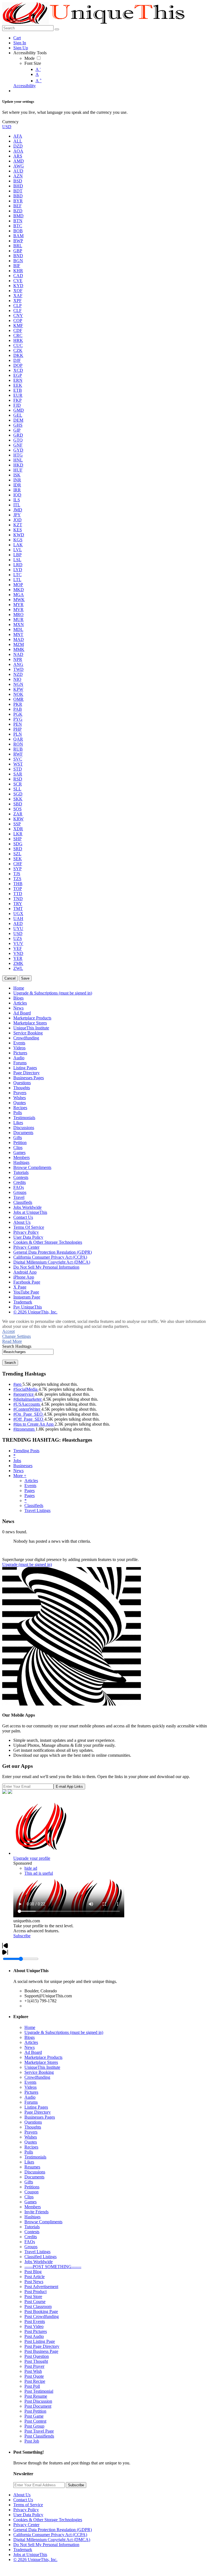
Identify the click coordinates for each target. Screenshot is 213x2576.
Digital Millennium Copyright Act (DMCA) (52, 2540)
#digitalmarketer (28, 1399)
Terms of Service (28, 2505)
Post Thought (36, 2361)
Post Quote (34, 2376)
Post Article (35, 2277)
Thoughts (33, 2127)
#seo (18, 1384)
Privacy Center (26, 2525)
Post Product (35, 2292)
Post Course (35, 2301)
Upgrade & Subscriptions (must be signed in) (64, 2032)
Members (33, 2207)
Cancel (10, 978)
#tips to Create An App (34, 1424)
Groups (31, 2247)
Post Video (34, 2326)
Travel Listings (37, 1510)
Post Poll (32, 2386)
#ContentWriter (27, 1409)
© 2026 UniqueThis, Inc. (35, 2560)
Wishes (31, 2137)
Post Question (37, 2356)
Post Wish (33, 2371)
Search (10, 1363)
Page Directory (38, 2112)
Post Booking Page (41, 2311)
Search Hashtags (17, 1346)
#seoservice (24, 1394)
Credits (31, 2237)
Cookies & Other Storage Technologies (48, 2520)
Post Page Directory (42, 2346)
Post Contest (35, 2421)
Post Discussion (38, 2401)
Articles (31, 1481)
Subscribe (22, 1936)
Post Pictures (36, 2331)
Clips (29, 2197)
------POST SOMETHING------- (53, 2267)
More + (20, 1476)
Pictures (31, 2092)
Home (30, 2027)
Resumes (32, 2167)
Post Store (33, 2296)
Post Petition (35, 2411)
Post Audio (34, 2336)
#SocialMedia (26, 1389)
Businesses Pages (40, 2117)
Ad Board (33, 2052)
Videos (31, 2087)
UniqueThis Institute (42, 2067)
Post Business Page (41, 2351)
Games (31, 2202)
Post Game (34, 2416)
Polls (29, 2152)
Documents (34, 2177)
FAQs (30, 2242)
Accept (8, 1331)
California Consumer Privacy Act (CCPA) (50, 2535)
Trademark (23, 2550)
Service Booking (39, 2072)
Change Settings (17, 1336)
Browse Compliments (43, 2222)
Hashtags (32, 2217)
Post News (34, 2282)
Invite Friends (36, 2212)
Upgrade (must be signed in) (27, 1564)
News (18, 1471)
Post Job (32, 2441)
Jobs (17, 1461)
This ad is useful (39, 1873)
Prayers (31, 2132)
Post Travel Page (39, 2431)
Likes (29, 2162)
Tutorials (32, 2227)
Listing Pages (36, 2107)
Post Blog (33, 2272)
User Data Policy (28, 2515)
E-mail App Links (69, 1787)
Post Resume (36, 2396)
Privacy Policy (26, 2510)
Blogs (30, 2037)
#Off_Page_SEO (29, 1419)
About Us (22, 2495)
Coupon (31, 2192)
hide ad (31, 1868)
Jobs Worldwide (39, 2262)
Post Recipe (35, 2381)
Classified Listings (40, 2257)
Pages (30, 1491)
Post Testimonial (39, 2391)
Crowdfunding (37, 2077)
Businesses (23, 1466)
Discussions (35, 2172)
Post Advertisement (41, 2287)
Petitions (32, 2187)
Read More (12, 1341)
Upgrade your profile (32, 1858)
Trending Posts (26, 1451)
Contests (32, 2232)
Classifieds (34, 1505)
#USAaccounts (27, 1404)
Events (30, 1486)
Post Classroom (38, 2306)
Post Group (34, 2426)
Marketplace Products (43, 2057)
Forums (31, 2102)
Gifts (29, 2182)
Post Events (35, 2321)
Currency (10, 122)
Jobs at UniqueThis (30, 2555)
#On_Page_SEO (29, 1414)
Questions (33, 2122)
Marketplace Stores (41, 2062)
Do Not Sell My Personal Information (46, 2545)
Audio (30, 2097)
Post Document (38, 2406)
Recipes (31, 2147)
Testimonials (35, 2157)
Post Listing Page (40, 2341)
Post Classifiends (39, 2436)
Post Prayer (34, 2366)
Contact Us (23, 2500)
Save (25, 978)
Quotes (31, 2142)
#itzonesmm (24, 1429)
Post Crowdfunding (42, 2316)
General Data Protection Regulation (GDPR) (53, 2530)
